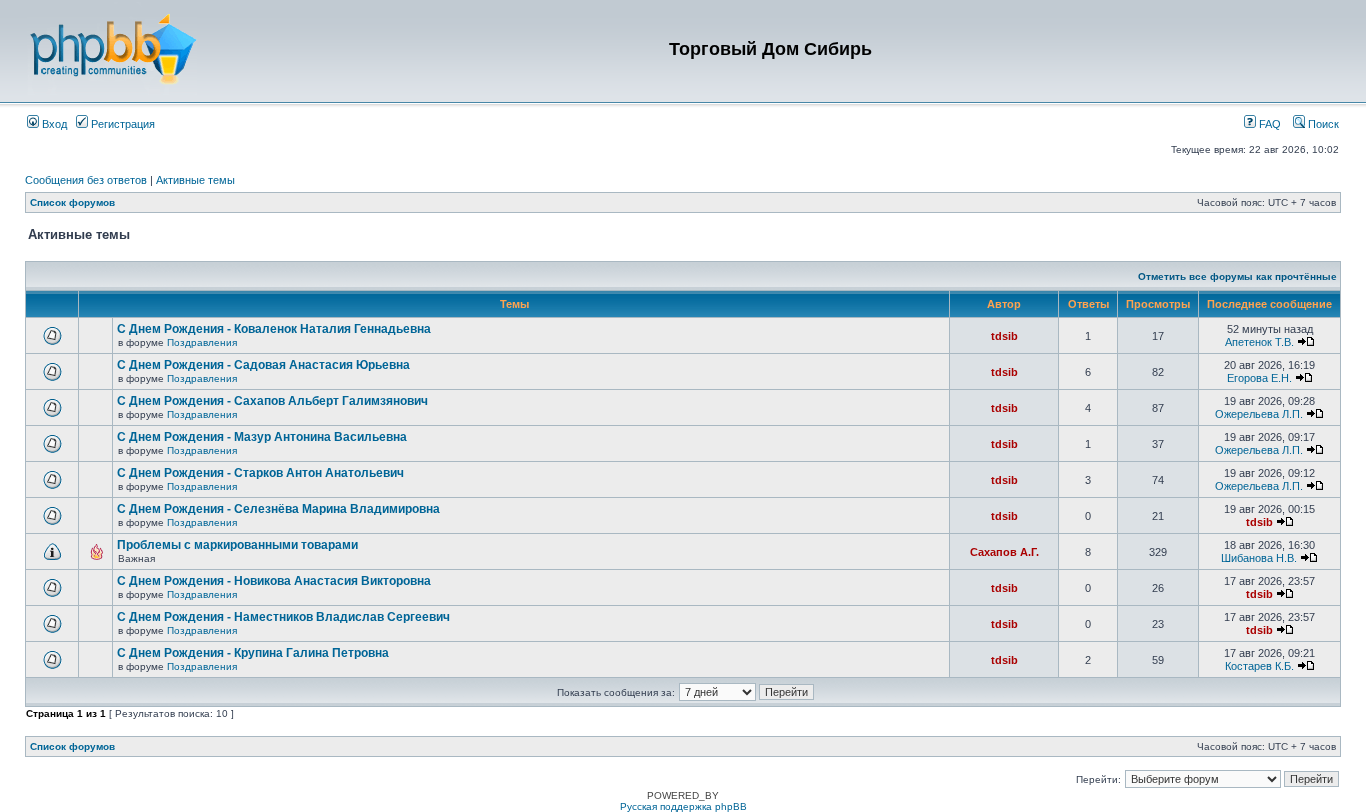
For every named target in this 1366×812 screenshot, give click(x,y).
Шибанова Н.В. (1259, 558)
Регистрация (121, 124)
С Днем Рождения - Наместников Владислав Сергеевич (283, 617)
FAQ (1268, 124)
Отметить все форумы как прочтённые (1237, 276)
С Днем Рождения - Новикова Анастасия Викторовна (274, 581)
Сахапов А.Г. (1004, 552)
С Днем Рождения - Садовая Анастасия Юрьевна (263, 365)
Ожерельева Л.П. (1259, 414)
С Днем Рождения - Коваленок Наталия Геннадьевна (274, 329)
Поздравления (202, 342)
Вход (53, 124)
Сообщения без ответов (86, 180)
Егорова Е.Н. (1259, 378)
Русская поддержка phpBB (683, 806)
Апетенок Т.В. (1259, 342)
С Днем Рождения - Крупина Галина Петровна (253, 653)
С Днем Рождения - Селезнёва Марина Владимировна (278, 509)
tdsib (1004, 336)
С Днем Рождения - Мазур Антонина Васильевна (262, 437)
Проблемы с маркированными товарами (237, 545)
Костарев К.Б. (1259, 666)
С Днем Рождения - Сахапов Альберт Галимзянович (272, 401)
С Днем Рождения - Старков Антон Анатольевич (260, 473)
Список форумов (72, 202)
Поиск (1322, 124)
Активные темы (195, 180)
